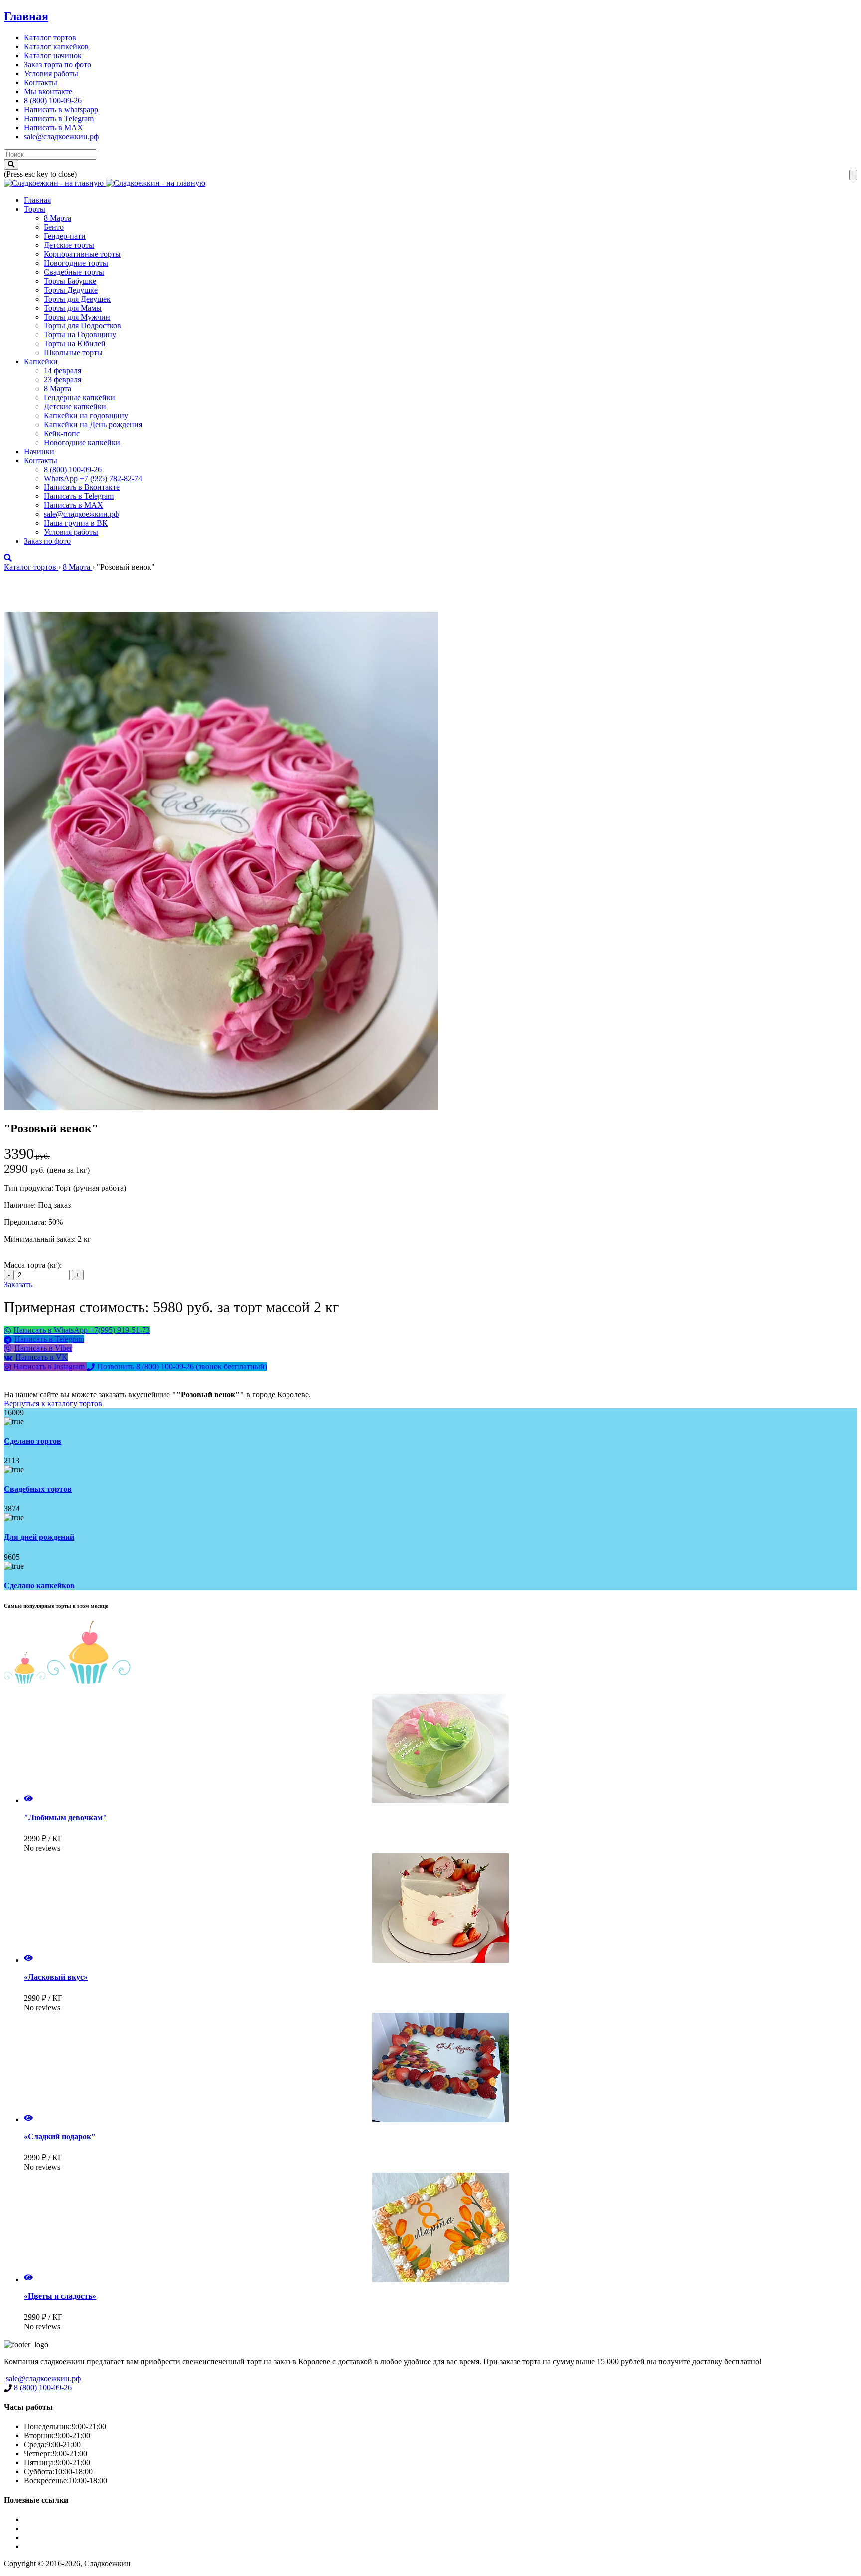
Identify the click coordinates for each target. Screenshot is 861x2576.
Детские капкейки (75, 406)
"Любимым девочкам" (66, 1818)
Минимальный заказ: (41, 1239)
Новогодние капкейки (82, 442)
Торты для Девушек (77, 299)
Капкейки (41, 362)
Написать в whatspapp (61, 109)
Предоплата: (26, 1222)
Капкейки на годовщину (86, 415)
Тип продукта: (30, 1188)
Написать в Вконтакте (82, 487)
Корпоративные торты (82, 254)
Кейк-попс (62, 433)
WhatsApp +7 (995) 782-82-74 (93, 478)
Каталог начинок (53, 56)
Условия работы (51, 74)
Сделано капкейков (39, 1585)
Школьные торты (73, 353)
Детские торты (69, 245)
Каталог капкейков (56, 47)
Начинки (39, 451)
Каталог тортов (50, 38)
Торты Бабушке (70, 281)
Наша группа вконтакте (64, 2546)
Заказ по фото (47, 541)
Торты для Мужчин (77, 317)
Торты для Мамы (73, 308)
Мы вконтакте (48, 91)
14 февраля (63, 371)
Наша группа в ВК (76, 523)
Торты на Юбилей (75, 344)
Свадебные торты (74, 272)
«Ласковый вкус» (56, 1977)
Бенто (54, 227)
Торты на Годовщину (80, 335)
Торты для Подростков (82, 326)
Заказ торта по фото (58, 65)
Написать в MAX (54, 127)
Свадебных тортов (38, 1489)
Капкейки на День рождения (93, 424)
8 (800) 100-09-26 (53, 100)
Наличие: (21, 1205)
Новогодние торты (76, 263)
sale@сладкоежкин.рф (61, 136)
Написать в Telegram (59, 118)
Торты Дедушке (71, 290)
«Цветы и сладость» (60, 2296)
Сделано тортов (33, 1441)
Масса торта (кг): (33, 1265)
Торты (35, 209)
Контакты (41, 82)
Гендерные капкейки (79, 398)
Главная (26, 16)
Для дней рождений (39, 1537)
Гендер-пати (65, 236)
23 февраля (63, 380)
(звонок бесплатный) (182, 1367)
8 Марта (58, 218)
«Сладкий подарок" (60, 2137)
